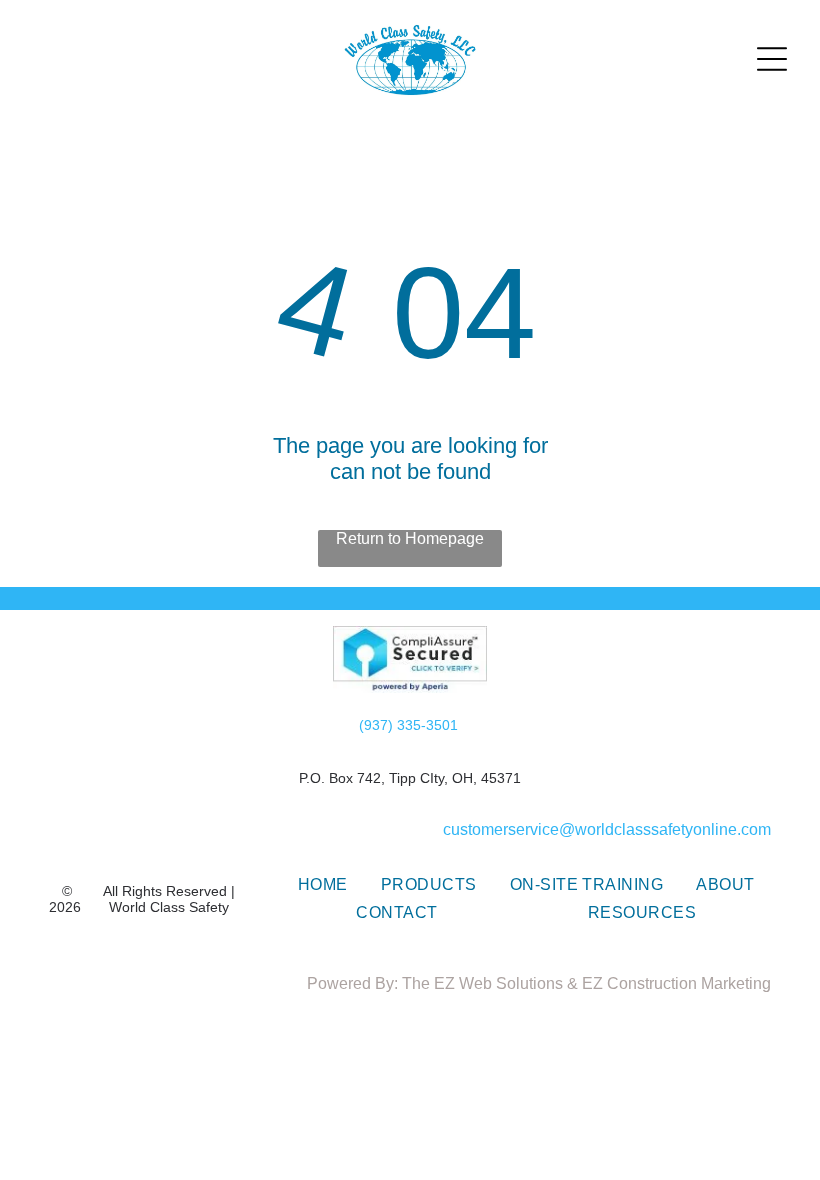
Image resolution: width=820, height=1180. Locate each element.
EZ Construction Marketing (676, 983)
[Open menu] (772, 59)
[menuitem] (323, 885)
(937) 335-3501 (408, 725)
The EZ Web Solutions (482, 983)
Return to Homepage (410, 538)
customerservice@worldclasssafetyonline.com (607, 829)
